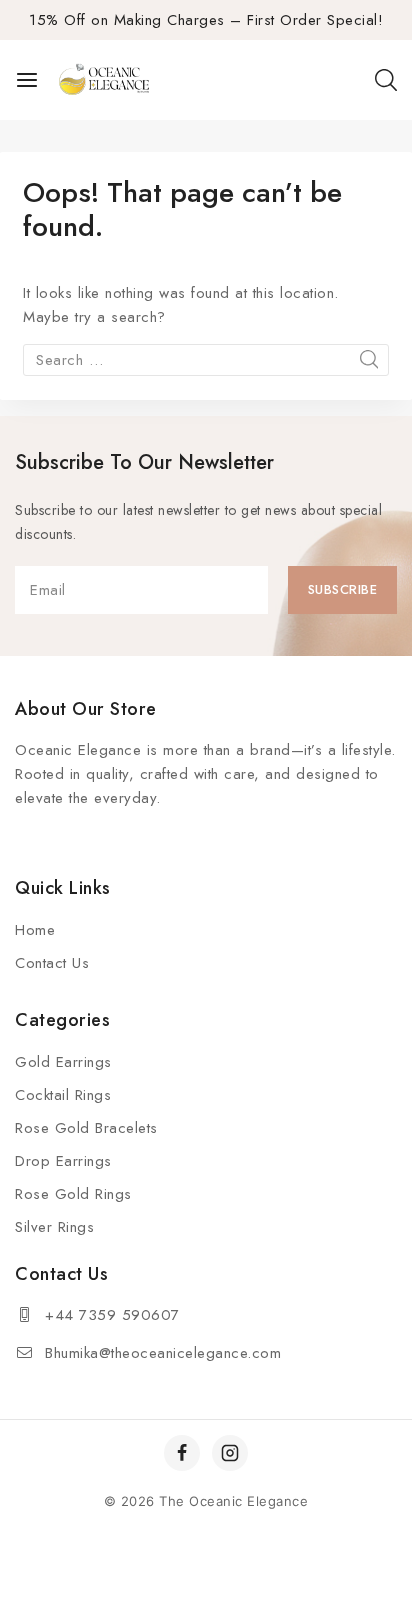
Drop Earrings (63, 1161)
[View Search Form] (386, 80)
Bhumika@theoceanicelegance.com (163, 1353)
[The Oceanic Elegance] (104, 80)
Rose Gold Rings (73, 1194)
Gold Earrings (63, 1062)
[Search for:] (206, 360)
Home (35, 930)
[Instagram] (230, 1453)
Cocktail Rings (63, 1095)
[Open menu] (27, 80)
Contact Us (52, 963)
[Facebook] (182, 1453)
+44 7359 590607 (112, 1315)
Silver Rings (54, 1227)
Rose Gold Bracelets (86, 1128)
